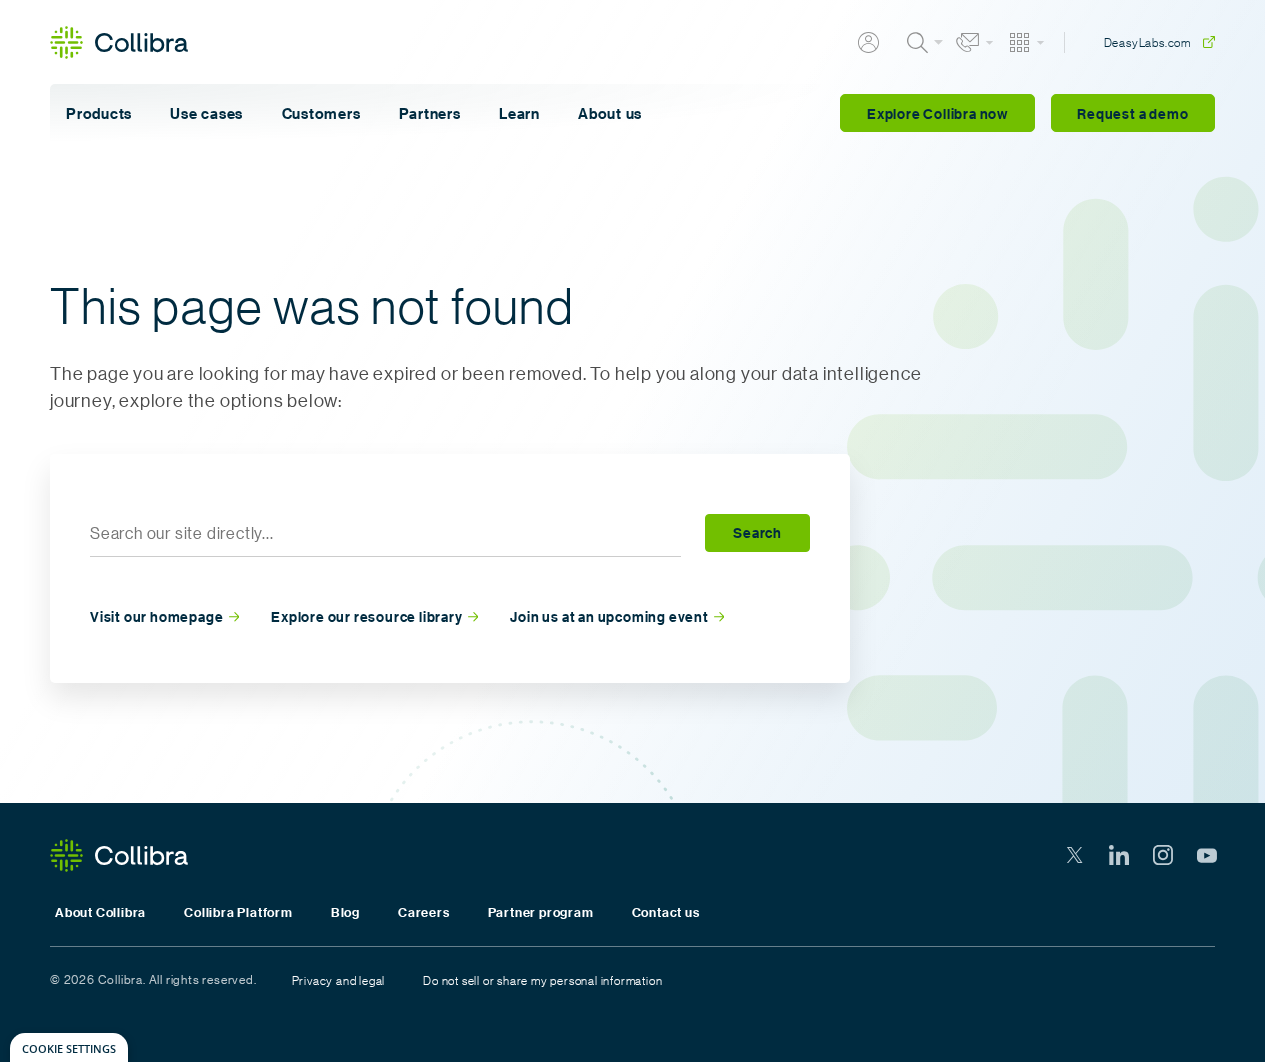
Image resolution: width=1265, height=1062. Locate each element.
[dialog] (69, 1047)
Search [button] (757, 532)
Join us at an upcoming (609, 617)
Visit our (156, 617)
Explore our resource (366, 617)
